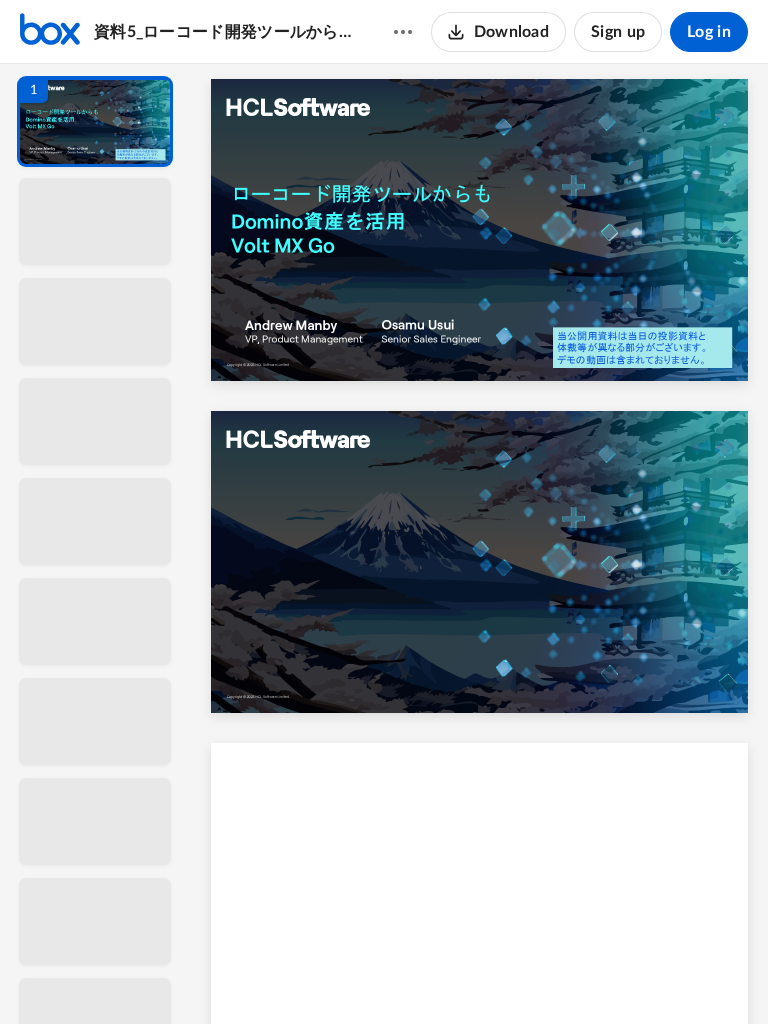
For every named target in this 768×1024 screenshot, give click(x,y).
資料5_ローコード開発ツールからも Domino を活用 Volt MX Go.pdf (224, 32)
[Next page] (440, 975)
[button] (95, 121)
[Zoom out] (482, 975)
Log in (709, 32)
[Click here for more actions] (403, 32)
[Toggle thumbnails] (296, 975)
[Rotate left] (590, 975)
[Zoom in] (550, 975)
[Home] (50, 32)
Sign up (618, 32)
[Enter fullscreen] (664, 975)
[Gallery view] (628, 975)
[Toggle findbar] (332, 975)
